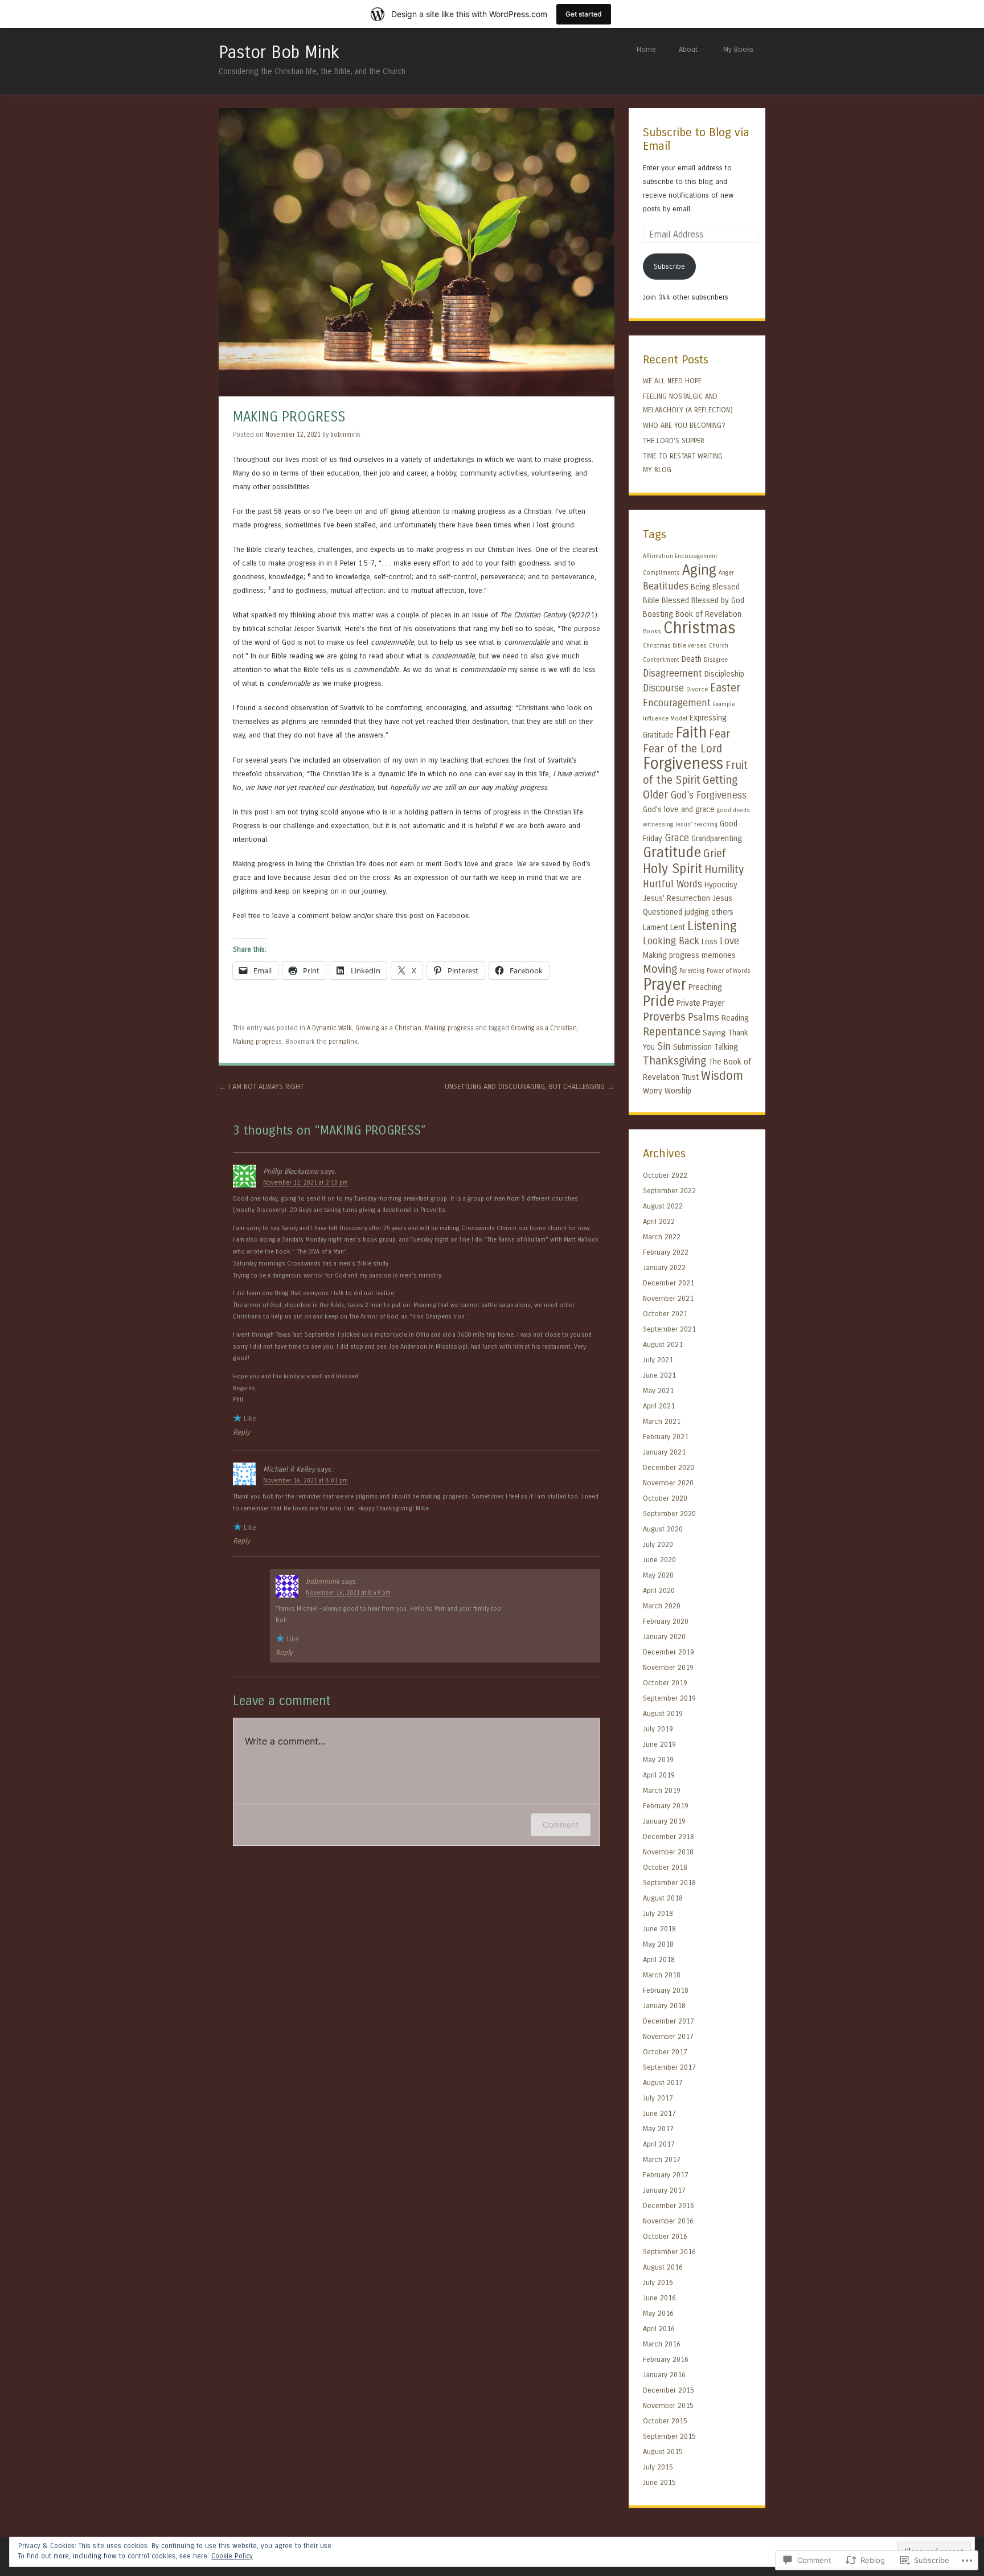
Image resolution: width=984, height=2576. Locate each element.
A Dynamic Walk (329, 1028)
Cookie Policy (232, 2556)
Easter (725, 688)
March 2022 (662, 1237)
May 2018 (658, 1944)
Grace (677, 838)
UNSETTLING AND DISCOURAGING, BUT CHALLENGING (530, 1086)
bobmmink (345, 435)
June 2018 (659, 1929)
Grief (715, 853)
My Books (739, 49)
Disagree (716, 660)
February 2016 (666, 2359)
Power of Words (729, 971)
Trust (690, 1077)
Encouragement (677, 703)
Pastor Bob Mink (279, 52)
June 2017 (659, 2113)
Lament (655, 927)
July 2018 (658, 1913)
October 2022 (665, 1175)
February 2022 (666, 1252)
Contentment (661, 660)
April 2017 (659, 2144)
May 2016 (658, 2313)
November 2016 (668, 2221)
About (688, 49)
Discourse (663, 688)
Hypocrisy (721, 885)
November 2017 (668, 2036)
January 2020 (664, 1637)
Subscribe (669, 266)
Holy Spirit (673, 869)
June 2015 (659, 2482)
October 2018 (665, 1867)
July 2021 (658, 1360)
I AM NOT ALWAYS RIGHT (261, 1086)
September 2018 (669, 1883)
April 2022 (659, 1221)
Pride (659, 1001)
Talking (726, 1047)
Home (646, 49)
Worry (653, 1091)
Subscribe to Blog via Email (696, 140)
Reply (241, 1432)
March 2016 (662, 2344)
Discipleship (724, 674)
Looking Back (671, 941)
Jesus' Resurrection (676, 898)
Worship (678, 1091)
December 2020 (669, 1467)
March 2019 (662, 1790)
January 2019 (664, 1821)
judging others (709, 912)
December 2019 (669, 1652)
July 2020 (658, 1544)
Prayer (665, 985)
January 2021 (664, 1452)
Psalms (704, 1017)
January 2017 (664, 2190)
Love (729, 941)
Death (692, 659)
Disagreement (673, 673)
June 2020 (659, 1560)
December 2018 (669, 1836)
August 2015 (663, 2452)
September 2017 (669, 2067)
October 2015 (665, 2421)
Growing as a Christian (388, 1028)
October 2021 (665, 1314)
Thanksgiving (675, 1061)
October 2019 (665, 1683)
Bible (651, 601)
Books (652, 631)
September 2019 (669, 1698)
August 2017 (663, 2082)
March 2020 (662, 1606)
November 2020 (668, 1483)
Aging (699, 570)
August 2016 (663, 2267)
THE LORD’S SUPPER (674, 441)
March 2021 (662, 1421)
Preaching (705, 987)
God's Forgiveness (708, 795)
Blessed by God (718, 601)
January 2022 (664, 1267)
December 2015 (669, 2390)
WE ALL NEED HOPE (672, 381)
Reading (735, 1018)
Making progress (449, 1028)
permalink (343, 1042)
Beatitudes (666, 586)
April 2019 (659, 1775)
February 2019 (666, 1806)
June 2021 (659, 1375)
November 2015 (668, 2405)
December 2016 (669, 2206)
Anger (726, 573)
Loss (710, 942)
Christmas (700, 628)
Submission (692, 1047)
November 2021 (668, 1298)
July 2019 (658, 1729)
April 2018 (659, 1959)
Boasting (658, 614)
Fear (719, 734)
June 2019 (659, 1744)
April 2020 (659, 1590)
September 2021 (669, 1329)
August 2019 (663, 1713)
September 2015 (669, 2436)
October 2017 (665, 2052)
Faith (691, 732)
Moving (660, 969)
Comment (561, 1825)
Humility (724, 869)
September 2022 (669, 1191)
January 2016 (664, 2375)
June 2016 (659, 2298)
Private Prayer (700, 1003)
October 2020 (665, 1498)
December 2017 (669, 2021)
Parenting (692, 971)
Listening (712, 926)
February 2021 (666, 1437)
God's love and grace (679, 810)
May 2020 (658, 1575)
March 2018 (662, 1975)
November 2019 (668, 1667)
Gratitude (672, 853)
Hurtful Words (673, 884)
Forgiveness (683, 764)
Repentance (672, 1032)
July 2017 (658, 2098)
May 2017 (658, 2129)
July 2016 (658, 2282)
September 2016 (669, 2252)
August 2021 (663, 1344)
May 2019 (658, 1760)
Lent (678, 927)
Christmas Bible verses (675, 646)
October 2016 (665, 2236)
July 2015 (658, 2467)
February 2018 (666, 1990)
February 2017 (666, 2175)
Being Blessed (715, 587)
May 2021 (658, 1391)
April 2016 (659, 2329)
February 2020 (666, 1621)
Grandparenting (717, 839)
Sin (664, 1047)
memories (719, 955)
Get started (584, 14)
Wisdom (722, 1076)
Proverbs (664, 1017)
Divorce (697, 689)
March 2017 (662, 2159)
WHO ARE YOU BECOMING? (684, 425)
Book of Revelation (708, 614)
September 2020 (669, 1514)
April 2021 (659, 1406)
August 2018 (663, 1898)
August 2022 (663, 1206)
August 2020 (663, 1529)
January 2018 (664, 2006)
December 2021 (669, 1283)
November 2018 (668, 1852)
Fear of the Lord (682, 749)
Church (719, 646)
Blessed (675, 601)
